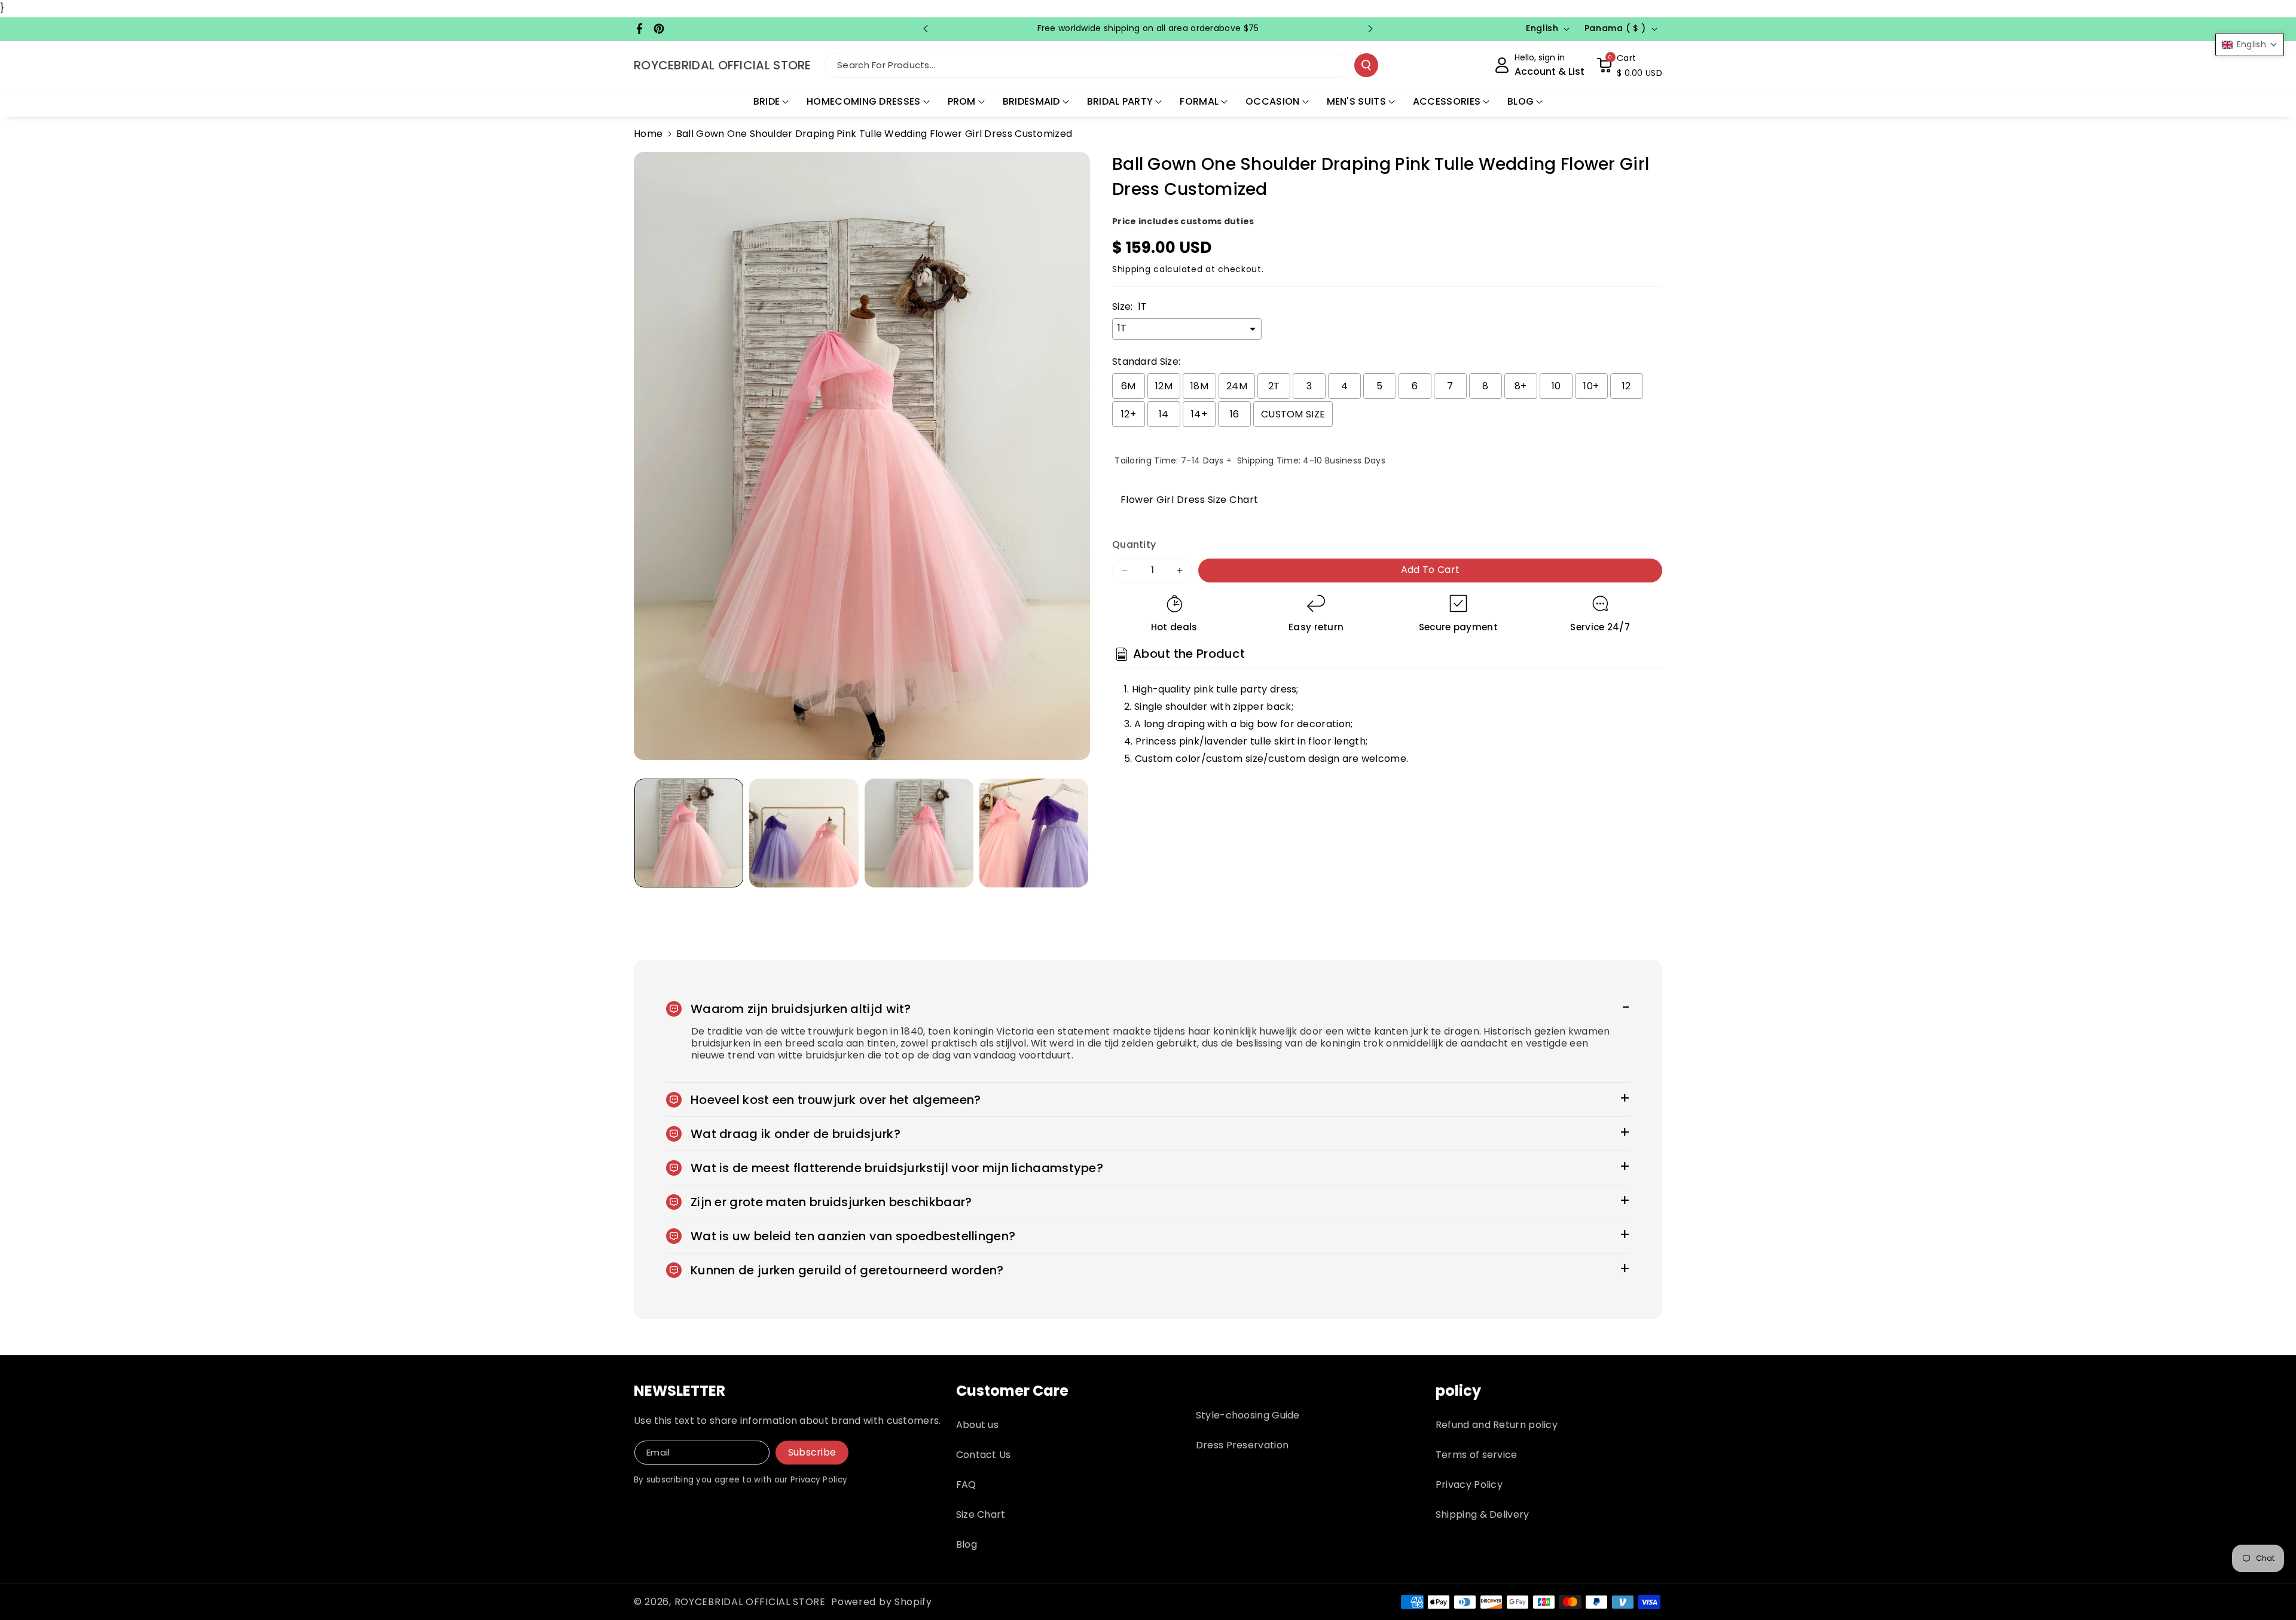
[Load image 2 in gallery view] (804, 833)
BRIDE (767, 101)
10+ (1591, 386)
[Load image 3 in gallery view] (919, 833)
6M (1129, 386)
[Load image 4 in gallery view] (1034, 833)
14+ (1199, 414)
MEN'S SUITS (1356, 101)
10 (1556, 386)
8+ (1521, 386)
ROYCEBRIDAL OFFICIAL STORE (750, 1602)
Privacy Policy (1469, 1485)
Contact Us (984, 1455)
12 (1627, 386)
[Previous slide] (926, 29)
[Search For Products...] (1366, 65)
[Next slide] (1370, 29)
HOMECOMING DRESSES (863, 101)
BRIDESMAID (1031, 101)
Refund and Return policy (1497, 1425)
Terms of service (1477, 1455)
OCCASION (1272, 101)
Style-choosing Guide (1248, 1415)
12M (1164, 386)
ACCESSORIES (1447, 101)
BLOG (1521, 101)
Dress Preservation (1242, 1445)
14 (1164, 414)
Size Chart (981, 1514)
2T (1274, 386)
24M (1237, 386)
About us (977, 1425)
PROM (962, 101)
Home (648, 134)
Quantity (1134, 544)
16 (1235, 414)
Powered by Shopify (882, 1602)
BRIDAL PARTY (1120, 101)
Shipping (1132, 269)
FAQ (966, 1485)
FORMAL (1199, 101)
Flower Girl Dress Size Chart (1185, 499)
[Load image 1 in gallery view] (689, 833)
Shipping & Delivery (1483, 1514)
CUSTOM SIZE (1293, 414)
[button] (1629, 65)
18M (1199, 386)
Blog (967, 1544)
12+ (1129, 414)
